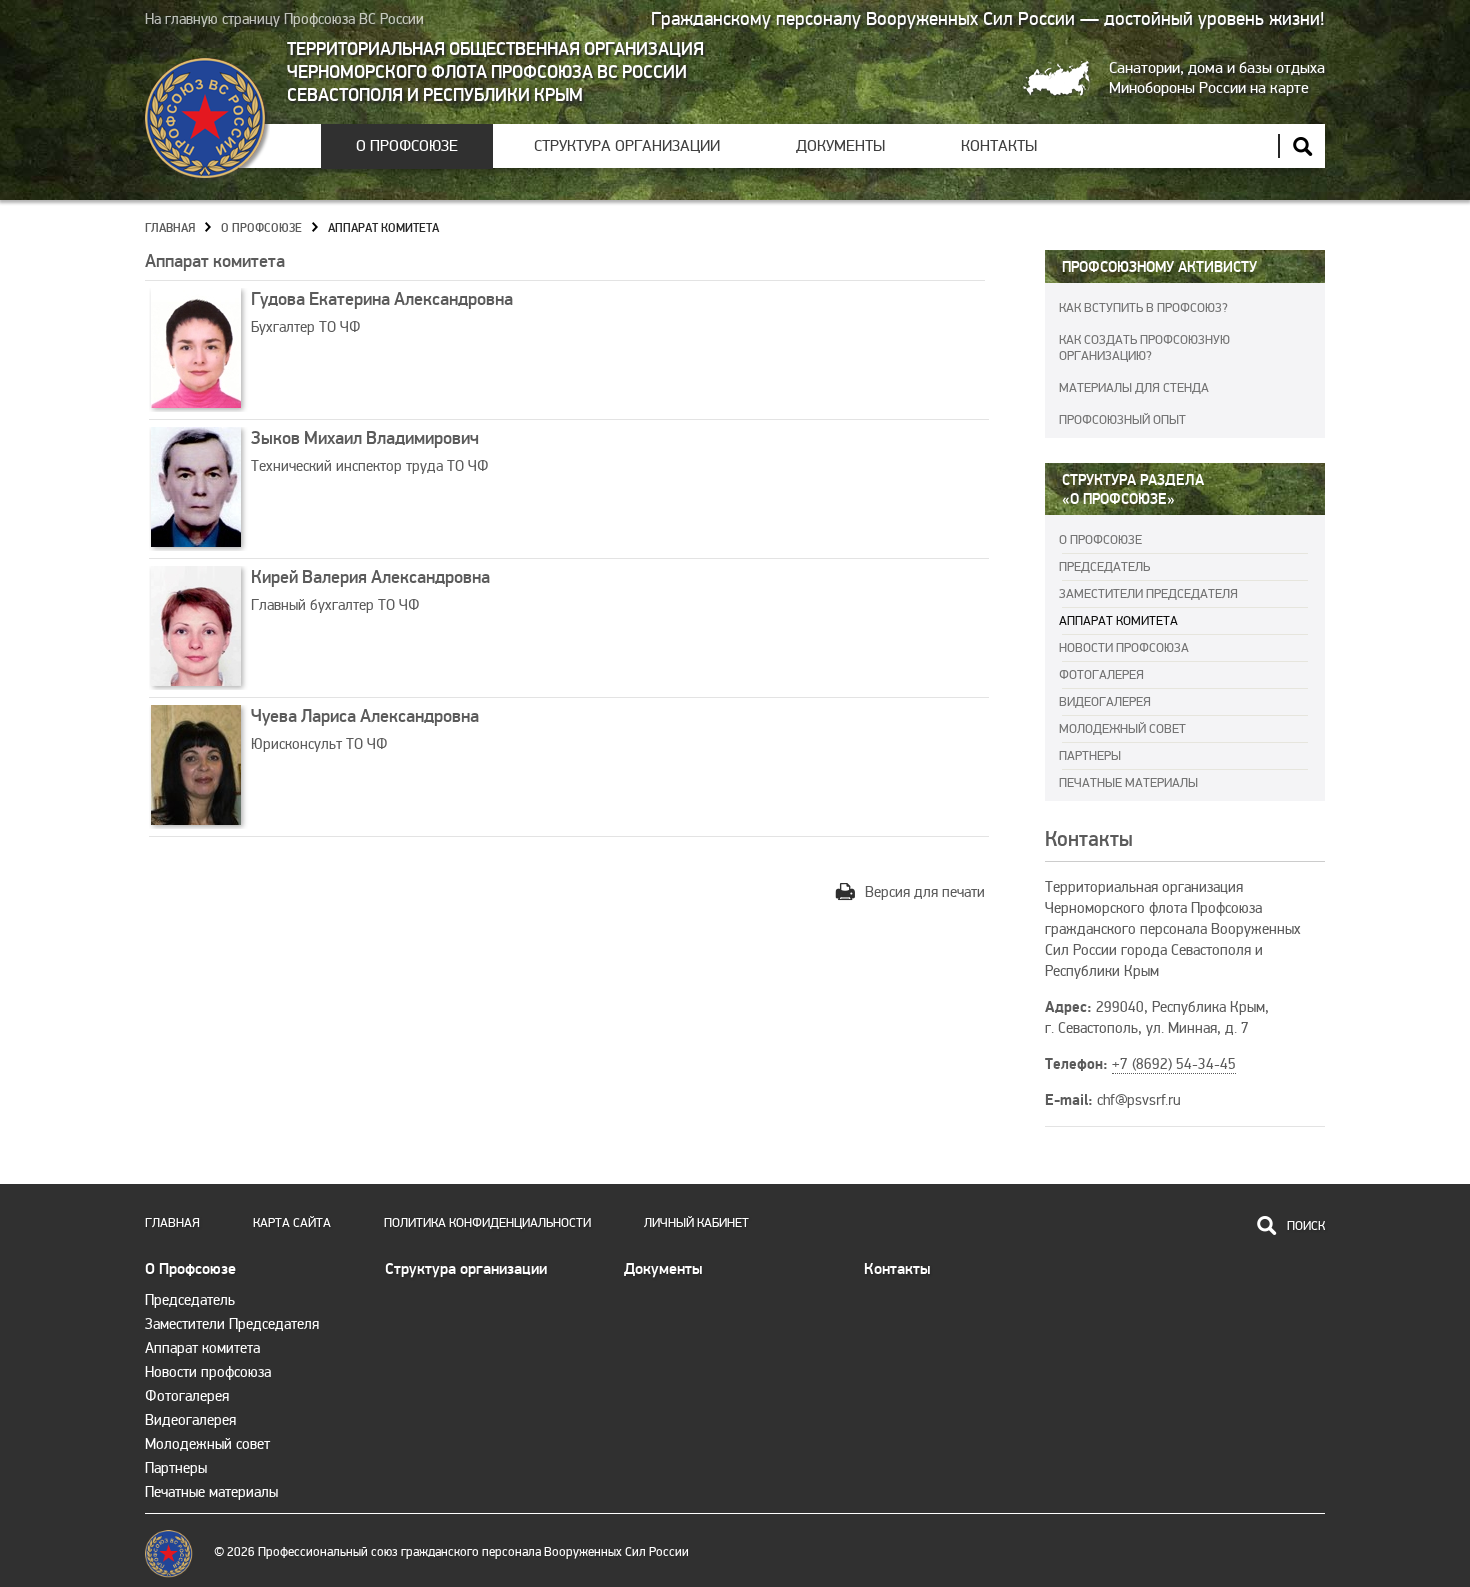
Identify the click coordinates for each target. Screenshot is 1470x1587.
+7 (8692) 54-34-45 (1174, 1064)
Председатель (1104, 567)
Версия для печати (925, 892)
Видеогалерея (1105, 702)
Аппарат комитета (383, 228)
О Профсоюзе (407, 146)
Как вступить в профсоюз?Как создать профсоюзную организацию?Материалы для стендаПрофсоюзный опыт (1144, 364)
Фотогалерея (1101, 675)
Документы (840, 146)
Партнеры (1090, 756)
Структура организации (627, 146)
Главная (170, 228)
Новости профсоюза (1124, 648)
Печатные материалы (1128, 783)
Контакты (999, 146)
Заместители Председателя (1148, 594)
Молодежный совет (1122, 729)
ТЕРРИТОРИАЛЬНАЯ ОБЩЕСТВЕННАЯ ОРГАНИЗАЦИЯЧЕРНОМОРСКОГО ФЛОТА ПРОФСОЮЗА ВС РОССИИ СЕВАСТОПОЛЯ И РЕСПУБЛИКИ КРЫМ (495, 72)
